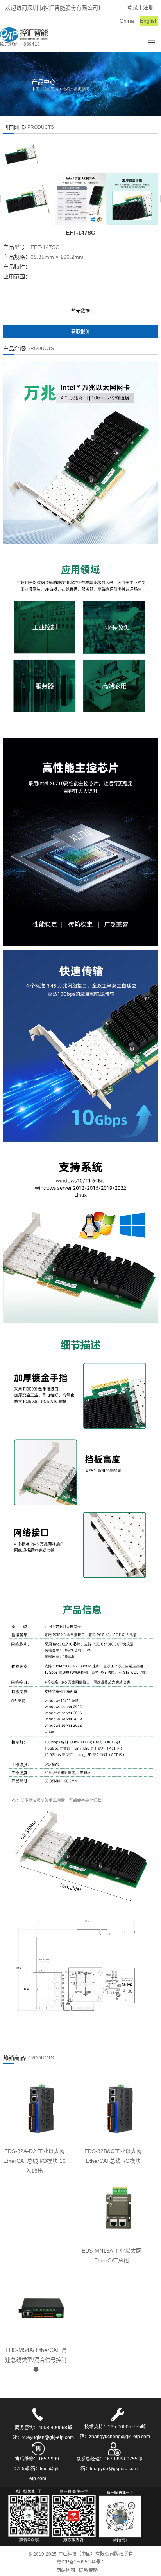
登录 (132, 7)
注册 (148, 7)
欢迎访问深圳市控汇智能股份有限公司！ (54, 8)
